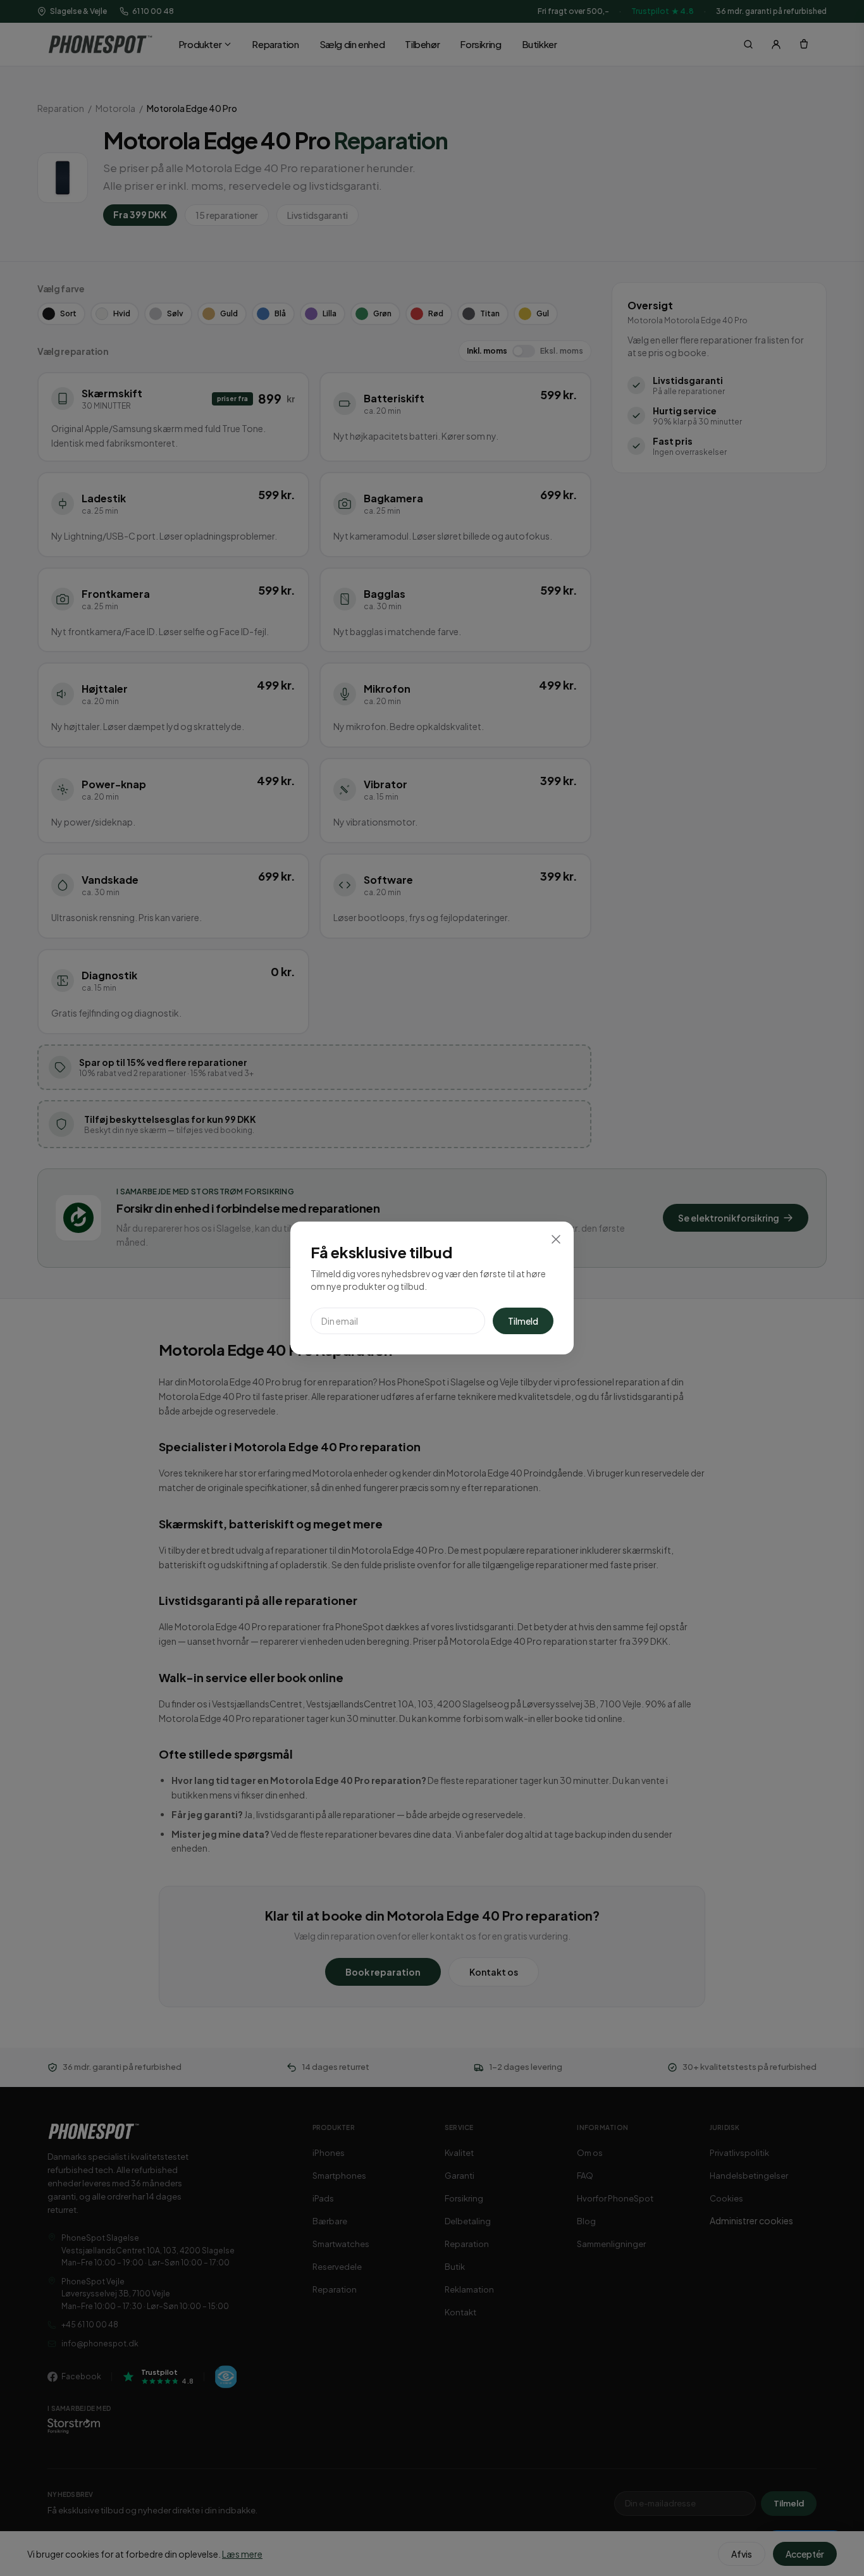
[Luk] (556, 1239)
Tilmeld (523, 1321)
